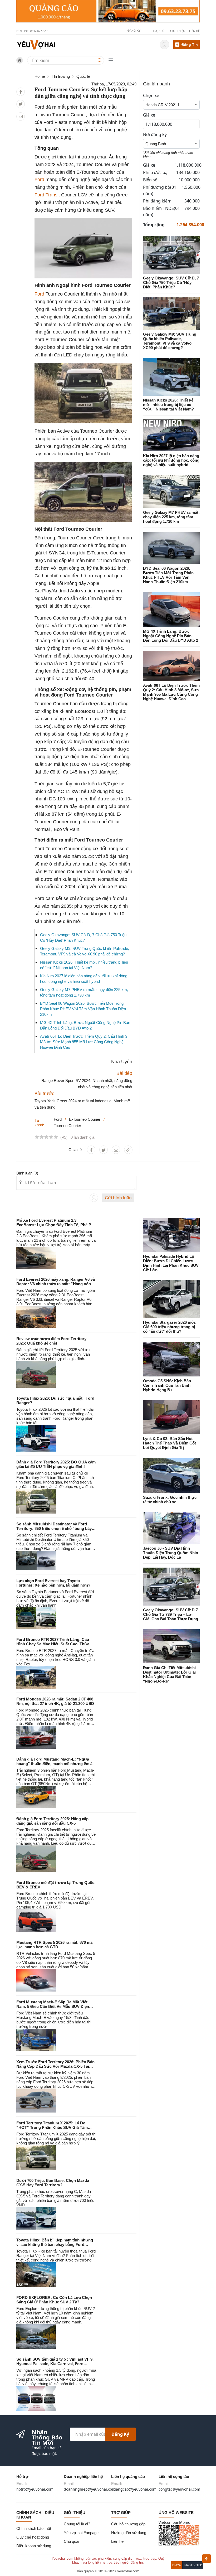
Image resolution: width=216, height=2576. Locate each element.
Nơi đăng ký (155, 134)
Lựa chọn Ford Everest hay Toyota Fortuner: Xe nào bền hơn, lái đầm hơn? (53, 1583)
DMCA (176, 2565)
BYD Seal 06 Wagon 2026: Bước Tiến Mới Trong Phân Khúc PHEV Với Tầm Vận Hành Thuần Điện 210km (83, 1009)
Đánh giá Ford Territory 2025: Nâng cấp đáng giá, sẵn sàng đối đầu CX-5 (52, 1821)
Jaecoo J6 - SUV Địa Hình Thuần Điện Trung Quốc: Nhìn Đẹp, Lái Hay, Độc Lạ (171, 1553)
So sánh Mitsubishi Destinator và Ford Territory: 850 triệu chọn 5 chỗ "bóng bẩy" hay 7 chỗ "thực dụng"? (55, 1528)
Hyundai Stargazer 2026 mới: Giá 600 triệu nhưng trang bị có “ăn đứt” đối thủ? (170, 1327)
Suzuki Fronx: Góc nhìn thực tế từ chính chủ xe (170, 1500)
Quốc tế (83, 76)
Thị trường (61, 76)
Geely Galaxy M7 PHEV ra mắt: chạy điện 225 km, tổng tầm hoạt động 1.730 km (171, 517)
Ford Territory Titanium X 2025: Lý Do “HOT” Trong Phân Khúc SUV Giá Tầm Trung (52, 2127)
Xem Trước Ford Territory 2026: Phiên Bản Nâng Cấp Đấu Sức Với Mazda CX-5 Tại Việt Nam (55, 2066)
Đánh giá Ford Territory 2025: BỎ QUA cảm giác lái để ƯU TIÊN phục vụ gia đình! (56, 1464)
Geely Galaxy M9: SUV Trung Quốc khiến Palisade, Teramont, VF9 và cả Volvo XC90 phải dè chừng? (170, 341)
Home (40, 76)
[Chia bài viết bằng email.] (21, 116)
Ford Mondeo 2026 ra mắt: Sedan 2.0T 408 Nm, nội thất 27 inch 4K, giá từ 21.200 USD (55, 1701)
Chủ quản (72, 2541)
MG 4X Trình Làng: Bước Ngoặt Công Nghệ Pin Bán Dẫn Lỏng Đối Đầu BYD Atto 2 (171, 636)
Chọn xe (151, 95)
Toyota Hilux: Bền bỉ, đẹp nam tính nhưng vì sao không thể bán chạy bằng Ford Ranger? (55, 2244)
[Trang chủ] (36, 44)
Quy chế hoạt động (33, 2537)
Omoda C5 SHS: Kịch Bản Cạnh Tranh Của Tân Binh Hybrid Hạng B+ (167, 1385)
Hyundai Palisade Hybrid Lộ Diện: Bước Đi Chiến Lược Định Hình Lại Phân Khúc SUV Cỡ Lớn (171, 1263)
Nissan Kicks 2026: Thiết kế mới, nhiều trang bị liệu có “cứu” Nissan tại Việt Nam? (168, 405)
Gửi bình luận (118, 1198)
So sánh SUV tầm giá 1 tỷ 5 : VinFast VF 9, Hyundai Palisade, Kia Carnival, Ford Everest (55, 2364)
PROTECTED (193, 2565)
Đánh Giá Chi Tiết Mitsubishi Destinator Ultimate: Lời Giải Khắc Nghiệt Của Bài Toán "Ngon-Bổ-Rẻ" (169, 1674)
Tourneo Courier (67, 1126)
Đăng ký (120, 2434)
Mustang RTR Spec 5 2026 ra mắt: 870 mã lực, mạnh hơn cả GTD (54, 1945)
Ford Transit (47, 195)
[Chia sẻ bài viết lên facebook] (21, 92)
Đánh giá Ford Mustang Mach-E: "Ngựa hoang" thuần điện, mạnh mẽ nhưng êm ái (55, 1761)
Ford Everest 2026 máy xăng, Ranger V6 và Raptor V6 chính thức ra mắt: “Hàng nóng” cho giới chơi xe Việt (56, 1284)
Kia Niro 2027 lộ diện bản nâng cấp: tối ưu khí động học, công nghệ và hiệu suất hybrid (171, 460)
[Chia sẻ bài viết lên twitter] (21, 104)
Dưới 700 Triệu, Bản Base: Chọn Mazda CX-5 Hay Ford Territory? (53, 2183)
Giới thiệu (178, 31)
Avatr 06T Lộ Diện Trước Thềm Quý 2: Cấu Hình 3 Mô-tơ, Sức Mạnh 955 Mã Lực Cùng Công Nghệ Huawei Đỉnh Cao (84, 1042)
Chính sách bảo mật (34, 2528)
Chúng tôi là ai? (77, 2524)
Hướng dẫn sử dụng (129, 2533)
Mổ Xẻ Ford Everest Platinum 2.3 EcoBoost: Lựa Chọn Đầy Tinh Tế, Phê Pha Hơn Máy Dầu (56, 1225)
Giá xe (149, 115)
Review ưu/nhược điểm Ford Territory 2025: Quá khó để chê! (51, 1341)
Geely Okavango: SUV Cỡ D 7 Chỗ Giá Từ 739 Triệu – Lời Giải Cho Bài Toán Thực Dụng (171, 1614)
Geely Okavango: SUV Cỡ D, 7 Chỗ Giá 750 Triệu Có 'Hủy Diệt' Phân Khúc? (171, 282)
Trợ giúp (159, 31)
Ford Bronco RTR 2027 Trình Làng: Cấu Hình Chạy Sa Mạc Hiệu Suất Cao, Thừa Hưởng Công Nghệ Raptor (53, 1644)
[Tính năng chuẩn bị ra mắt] (108, 11)
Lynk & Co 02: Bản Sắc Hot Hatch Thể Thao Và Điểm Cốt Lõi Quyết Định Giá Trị (170, 1443)
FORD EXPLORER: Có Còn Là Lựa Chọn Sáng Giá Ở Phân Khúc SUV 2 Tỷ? (54, 2300)
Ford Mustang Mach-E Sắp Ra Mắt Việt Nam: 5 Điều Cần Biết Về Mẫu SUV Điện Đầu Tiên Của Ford (53, 2006)
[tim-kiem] (101, 60)
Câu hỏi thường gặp (128, 2524)
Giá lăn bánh (156, 84)
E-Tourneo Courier (85, 1119)
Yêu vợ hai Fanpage (81, 2533)
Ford (39, 180)
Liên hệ (194, 31)
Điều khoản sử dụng (34, 2546)
